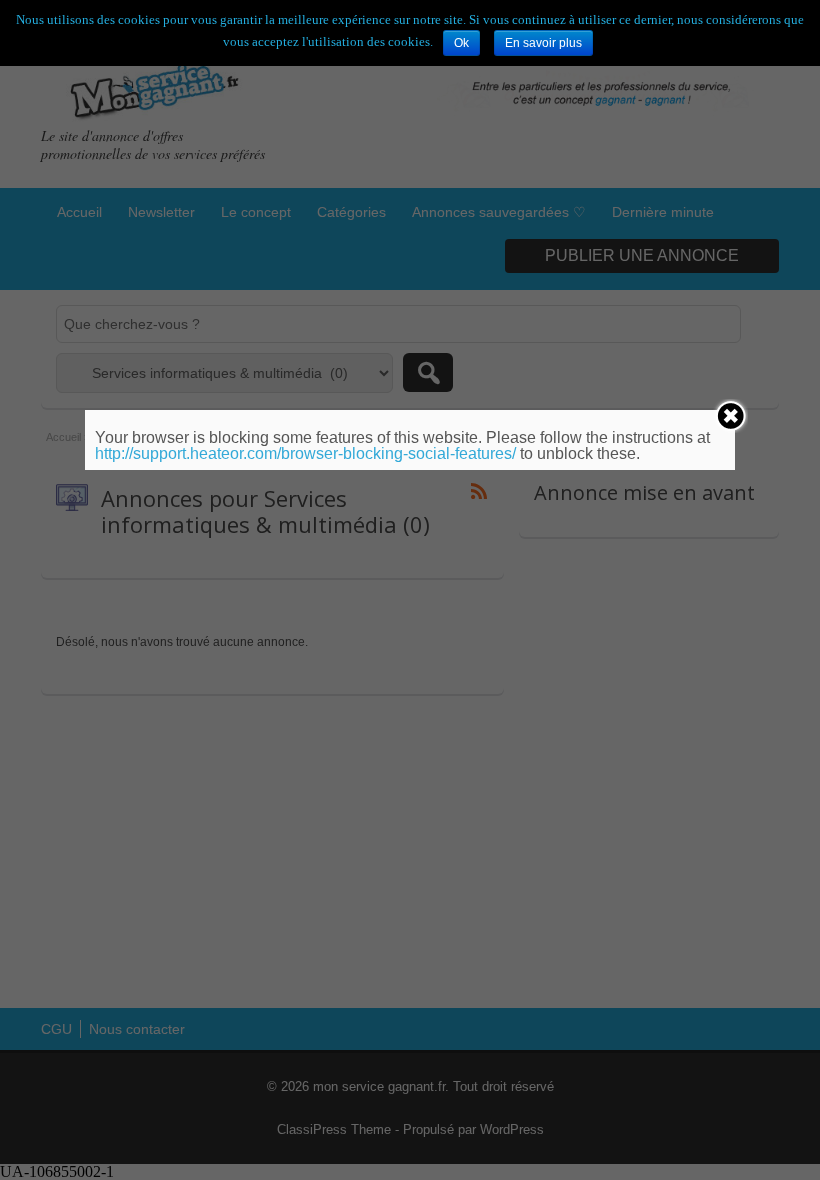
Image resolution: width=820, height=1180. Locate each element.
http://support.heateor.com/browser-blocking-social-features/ (305, 453)
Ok (461, 43)
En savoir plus (543, 43)
